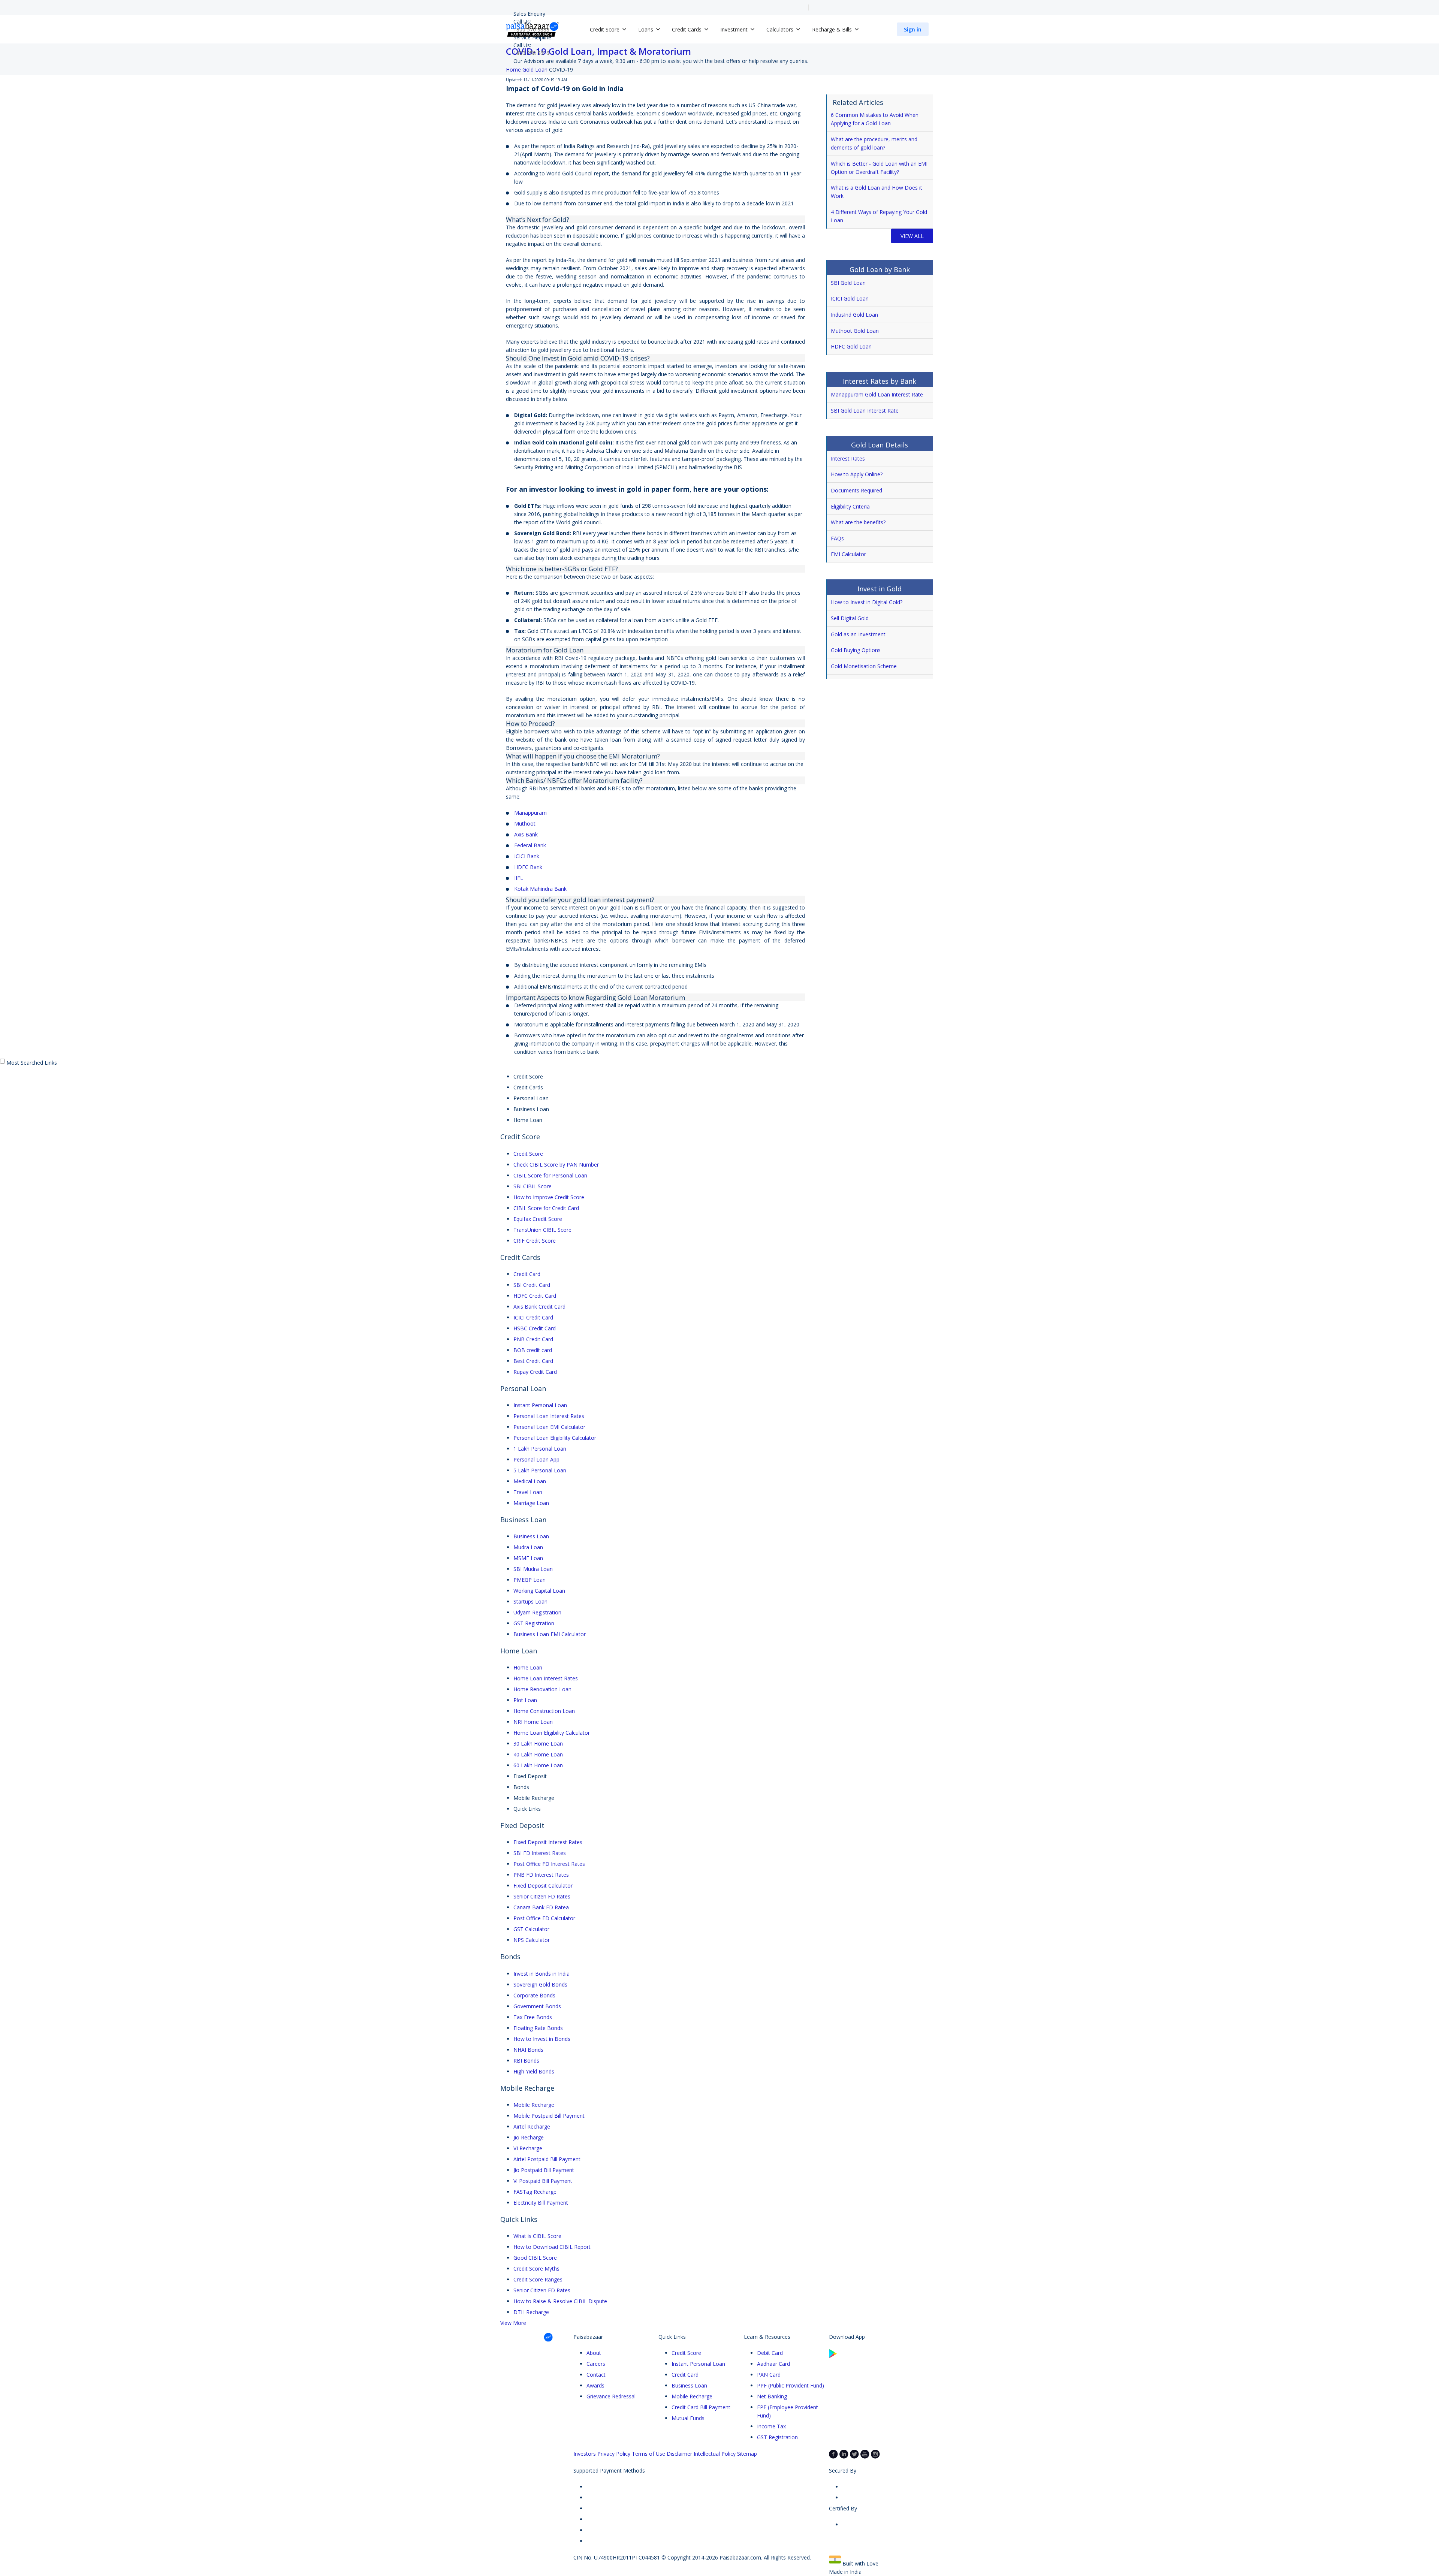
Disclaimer (679, 2454)
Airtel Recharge (532, 2126)
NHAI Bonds (528, 2050)
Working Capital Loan (539, 1591)
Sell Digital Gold (850, 618)
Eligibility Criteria (850, 506)
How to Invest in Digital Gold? (867, 602)
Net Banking (772, 2396)
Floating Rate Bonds (538, 2028)
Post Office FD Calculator (544, 1918)
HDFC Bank (528, 867)
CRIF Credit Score (535, 1241)
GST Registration (534, 1623)
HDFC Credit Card (535, 1296)
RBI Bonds (526, 2061)
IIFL (519, 878)
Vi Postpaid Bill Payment (543, 2181)
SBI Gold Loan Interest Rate (865, 411)
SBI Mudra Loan (533, 1569)
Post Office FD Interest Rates (549, 1864)
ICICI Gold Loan (850, 298)
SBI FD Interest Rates (540, 1853)
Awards (595, 2385)
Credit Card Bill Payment (701, 2407)
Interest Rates (848, 459)
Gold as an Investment (858, 634)
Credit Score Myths (536, 2269)
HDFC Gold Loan (851, 346)
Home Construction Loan (544, 1711)
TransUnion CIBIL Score (542, 1230)
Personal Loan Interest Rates (549, 1416)
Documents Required (856, 490)
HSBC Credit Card (535, 1328)
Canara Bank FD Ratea (541, 1907)
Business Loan (531, 1536)
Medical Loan (530, 1481)
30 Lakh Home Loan (538, 1744)
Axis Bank (526, 834)
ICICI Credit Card (533, 1317)
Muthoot (525, 824)
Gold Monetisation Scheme (864, 666)
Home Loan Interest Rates (546, 1678)
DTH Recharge (531, 2312)
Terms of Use (648, 2454)
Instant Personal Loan (540, 1405)
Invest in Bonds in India (541, 1974)
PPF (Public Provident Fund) (791, 2385)
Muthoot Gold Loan (855, 331)
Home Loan (528, 1667)
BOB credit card (533, 1350)
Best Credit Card (533, 1361)
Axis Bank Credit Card (539, 1307)
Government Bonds (537, 2006)
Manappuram (530, 813)
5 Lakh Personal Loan (540, 1470)
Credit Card (527, 1274)
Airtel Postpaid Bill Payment (547, 2159)
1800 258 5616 (531, 53)
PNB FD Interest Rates (541, 1875)
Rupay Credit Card (535, 1372)
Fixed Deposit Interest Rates (548, 1842)
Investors (585, 2454)
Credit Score (528, 1154)
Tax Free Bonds (533, 2017)
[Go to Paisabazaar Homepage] (533, 29)
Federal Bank (530, 845)
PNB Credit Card (533, 1339)
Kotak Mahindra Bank (540, 889)
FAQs (837, 538)
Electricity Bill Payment (541, 2203)
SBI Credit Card (532, 1285)
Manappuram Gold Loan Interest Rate (877, 394)
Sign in (913, 29)
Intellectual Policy (715, 2454)
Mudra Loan (528, 1547)
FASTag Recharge (535, 2192)
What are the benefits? (858, 522)
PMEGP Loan (530, 1580)
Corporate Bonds (534, 1995)
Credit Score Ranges (538, 2279)
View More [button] (513, 2323)
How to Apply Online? (857, 474)
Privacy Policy (614, 2454)
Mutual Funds (688, 2418)
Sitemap (747, 2454)
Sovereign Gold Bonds (540, 1984)
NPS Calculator (532, 1940)
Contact (596, 2375)
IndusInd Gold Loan (854, 315)
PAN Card (769, 2375)
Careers (596, 2364)
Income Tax (771, 2426)
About (594, 2353)
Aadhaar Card (773, 2364)
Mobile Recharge (534, 2105)
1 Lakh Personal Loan (540, 1449)
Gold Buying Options (856, 650)
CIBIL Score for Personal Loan (550, 1175)
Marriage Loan (531, 1503)
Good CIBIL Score (535, 2258)
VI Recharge (528, 2148)
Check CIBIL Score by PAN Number (556, 1165)
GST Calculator (531, 1929)
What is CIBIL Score (537, 2236)
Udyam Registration (537, 1612)
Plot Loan (525, 1700)
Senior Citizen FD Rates (542, 1896)
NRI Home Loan (533, 1722)
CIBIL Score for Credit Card (546, 1208)
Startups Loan (530, 1601)
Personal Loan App (536, 1459)
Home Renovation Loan (542, 1689)
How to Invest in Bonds (542, 2039)
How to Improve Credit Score (549, 1197)
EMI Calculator (848, 554)
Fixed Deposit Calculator (543, 1886)
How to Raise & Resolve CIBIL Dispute (560, 2301)
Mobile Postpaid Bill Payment (549, 2116)
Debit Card (770, 2353)
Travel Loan (528, 1492)
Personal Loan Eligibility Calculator (555, 1438)
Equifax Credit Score (538, 1219)
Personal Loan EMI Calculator (549, 1427)
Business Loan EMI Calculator (550, 1634)
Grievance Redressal (611, 2396)
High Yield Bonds (534, 2071)
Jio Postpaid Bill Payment (544, 2170)
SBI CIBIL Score (533, 1186)
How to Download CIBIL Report (552, 2247)
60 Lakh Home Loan (538, 1765)
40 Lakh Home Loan (538, 1754)
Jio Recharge (529, 2137)
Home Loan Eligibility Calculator (552, 1733)
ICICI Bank (527, 856)
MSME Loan (528, 1558)
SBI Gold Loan (848, 283)
